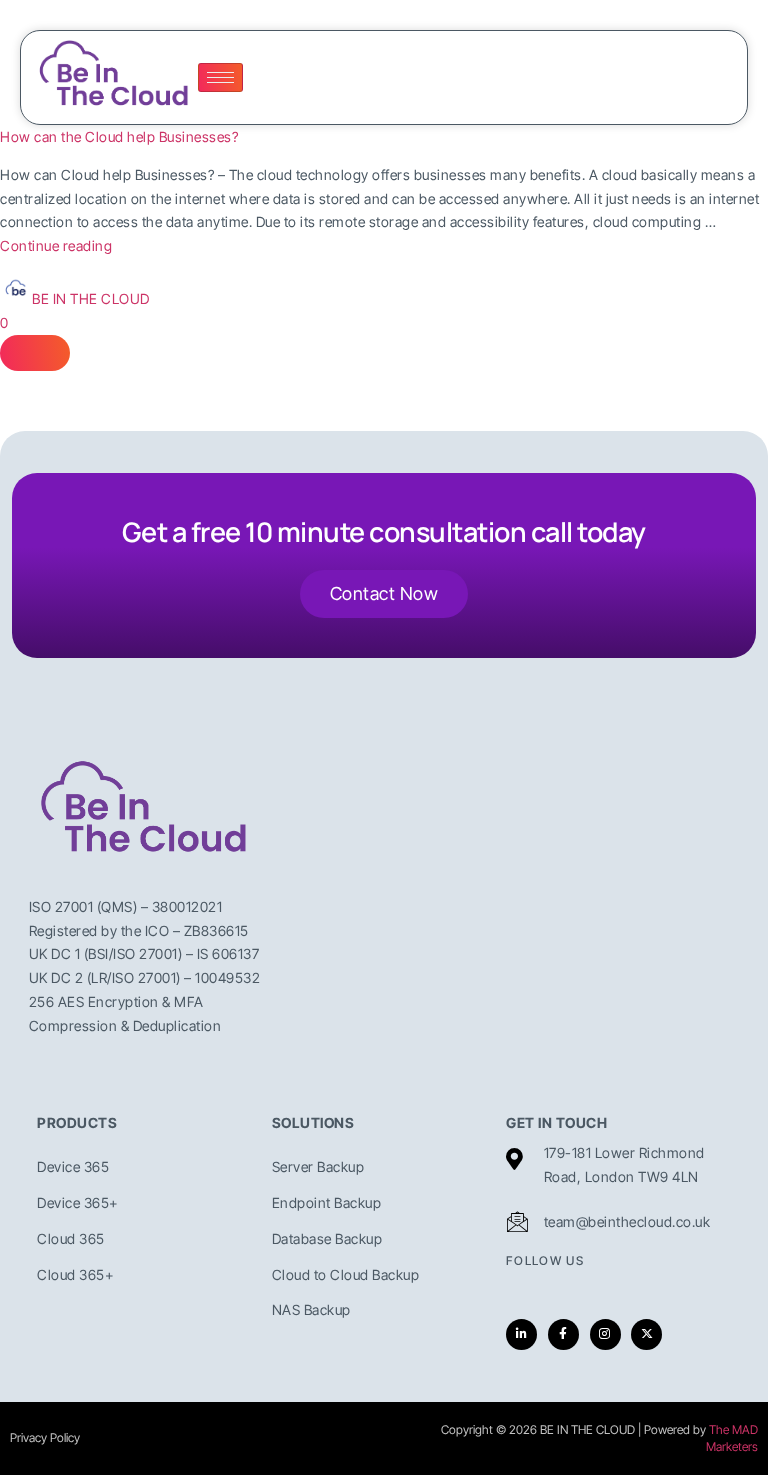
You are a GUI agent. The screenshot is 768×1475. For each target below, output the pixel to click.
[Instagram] (605, 1334)
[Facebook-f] (563, 1334)
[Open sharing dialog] (35, 353)
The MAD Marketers (732, 1438)
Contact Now (384, 593)
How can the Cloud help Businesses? (119, 136)
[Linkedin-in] (521, 1334)
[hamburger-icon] (220, 77)
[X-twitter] (646, 1334)
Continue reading (56, 245)
